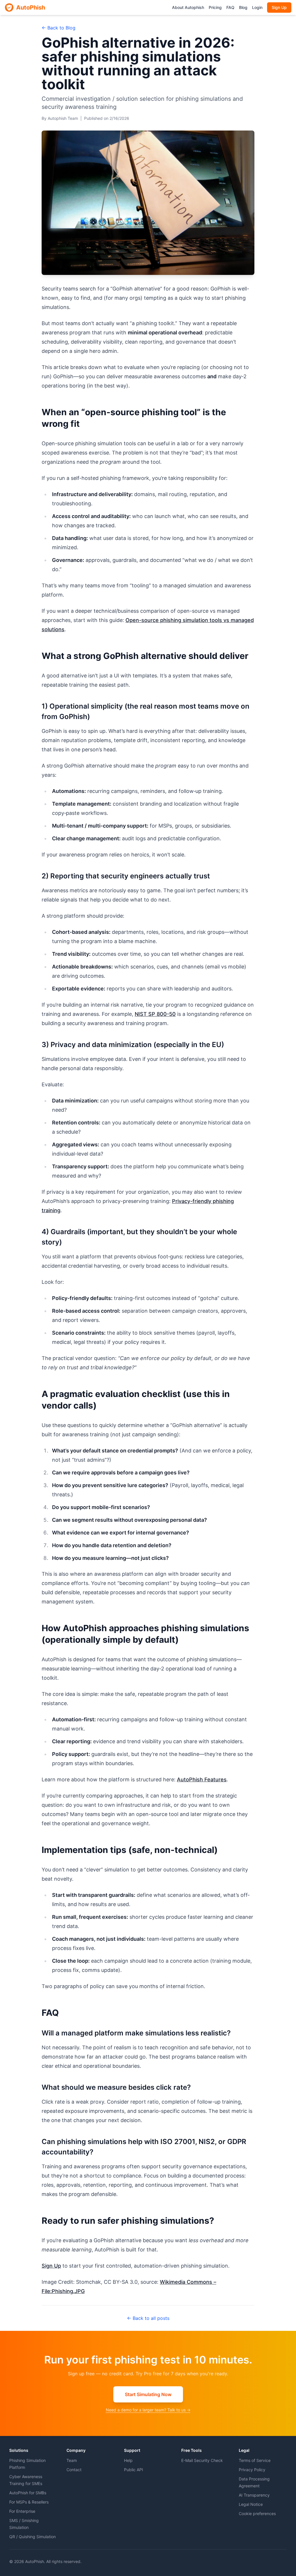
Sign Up (279, 7)
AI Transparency (254, 2495)
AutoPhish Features (202, 1779)
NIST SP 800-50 (155, 1014)
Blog (243, 7)
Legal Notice (251, 2504)
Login (257, 7)
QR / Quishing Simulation (33, 2537)
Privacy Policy (252, 2470)
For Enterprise (22, 2511)
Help (128, 2460)
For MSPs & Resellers (29, 2502)
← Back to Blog (59, 28)
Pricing (215, 7)
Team (72, 2460)
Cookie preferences (257, 2513)
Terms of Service (255, 2460)
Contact (74, 2470)
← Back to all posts (148, 2318)
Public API (134, 2470)
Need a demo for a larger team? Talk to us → (148, 2410)
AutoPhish (31, 8)
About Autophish (188, 7)
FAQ (230, 7)
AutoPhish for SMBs (28, 2493)
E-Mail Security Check (202, 2460)
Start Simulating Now (148, 2394)
